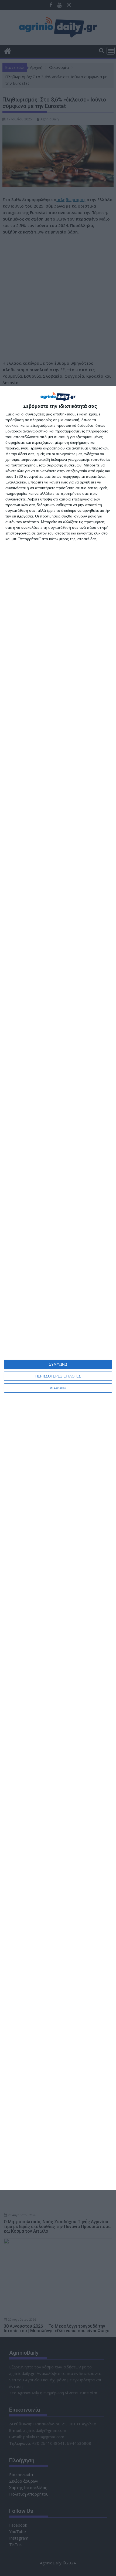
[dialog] (58, 1288)
